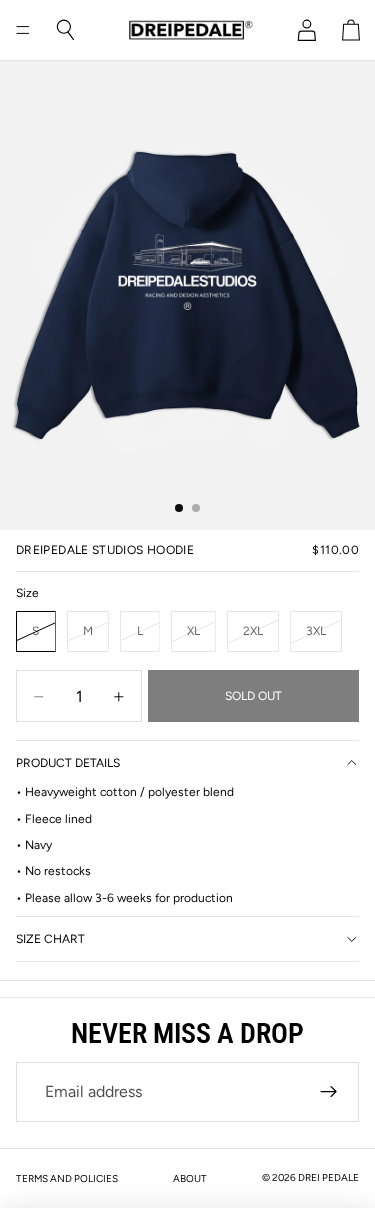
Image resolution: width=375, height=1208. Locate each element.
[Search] (66, 30)
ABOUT (190, 1178)
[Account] (307, 30)
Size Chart (50, 939)
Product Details (68, 763)
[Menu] (23, 30)
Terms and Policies (67, 1178)
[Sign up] (329, 1092)
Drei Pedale (328, 1177)
